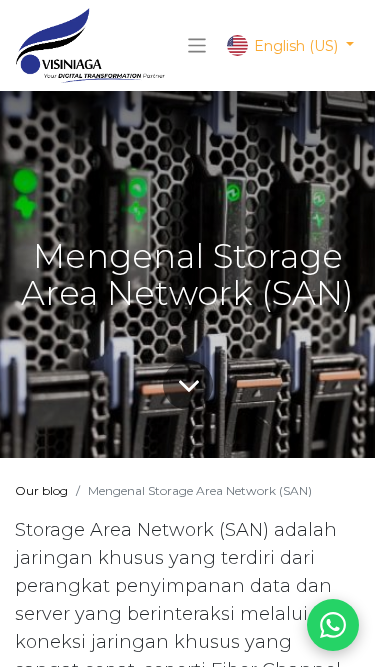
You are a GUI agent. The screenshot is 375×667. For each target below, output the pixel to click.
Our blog (41, 490)
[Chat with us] (333, 625)
